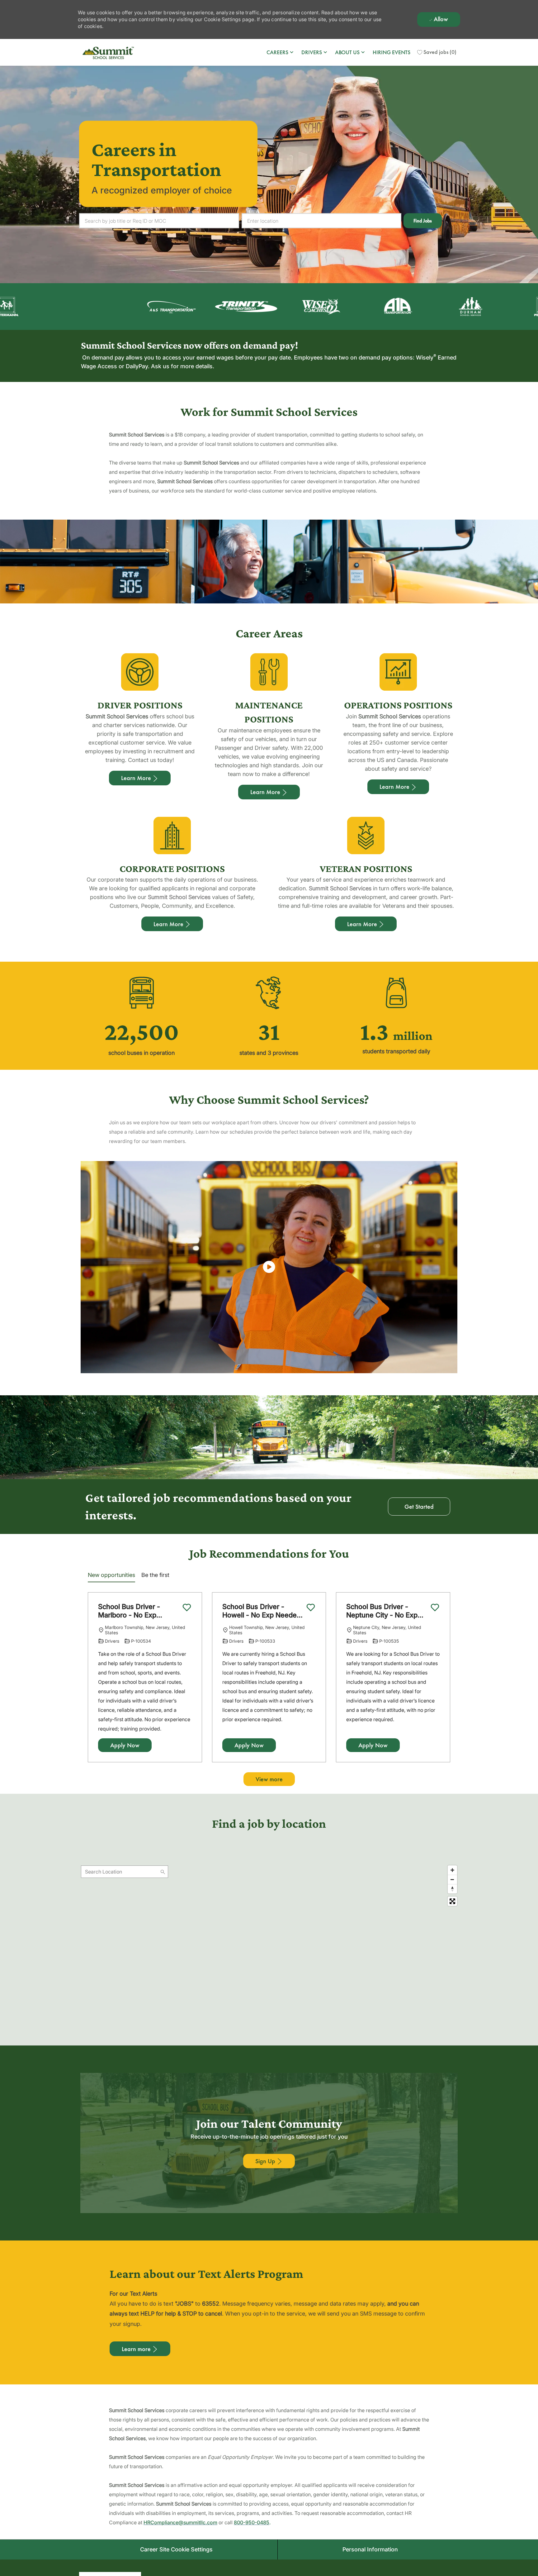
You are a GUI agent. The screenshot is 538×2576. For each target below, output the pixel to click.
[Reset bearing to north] (452, 1889)
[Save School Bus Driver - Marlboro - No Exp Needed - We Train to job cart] (187, 1607)
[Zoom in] (452, 1870)
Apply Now (125, 1745)
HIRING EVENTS (392, 52)
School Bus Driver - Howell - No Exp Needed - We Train (262, 1611)
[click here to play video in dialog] (269, 1267)
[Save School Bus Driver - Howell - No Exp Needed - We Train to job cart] (311, 1607)
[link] (269, 2161)
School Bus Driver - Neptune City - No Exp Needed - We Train (382, 1611)
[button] (423, 221)
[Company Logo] (109, 52)
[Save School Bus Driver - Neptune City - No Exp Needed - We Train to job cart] (435, 1607)
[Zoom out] (452, 1879)
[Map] (269, 1940)
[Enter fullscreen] (452, 1901)
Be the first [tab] (155, 1575)
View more (269, 1779)
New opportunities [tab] (111, 1575)
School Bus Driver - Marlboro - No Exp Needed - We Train (129, 1611)
